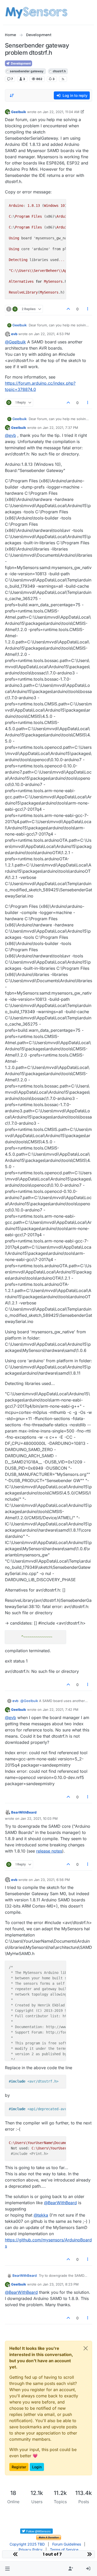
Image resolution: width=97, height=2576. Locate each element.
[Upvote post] (68, 309)
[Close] (86, 2348)
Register (19, 2467)
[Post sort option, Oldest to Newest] (12, 96)
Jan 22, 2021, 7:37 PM (60, 428)
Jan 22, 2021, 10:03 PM (39, 1818)
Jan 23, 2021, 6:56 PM (52, 1880)
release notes (49, 1851)
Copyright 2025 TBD (27, 2544)
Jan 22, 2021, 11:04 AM (61, 112)
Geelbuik (19, 112)
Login (37, 2467)
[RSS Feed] (63, 79)
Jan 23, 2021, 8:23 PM (61, 2284)
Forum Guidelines (67, 2544)
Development (20, 63)
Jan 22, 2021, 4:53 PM (52, 334)
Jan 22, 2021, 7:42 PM (61, 1710)
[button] (7, 2569)
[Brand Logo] (36, 12)
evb (14, 334)
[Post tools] (88, 309)
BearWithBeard (24, 1812)
